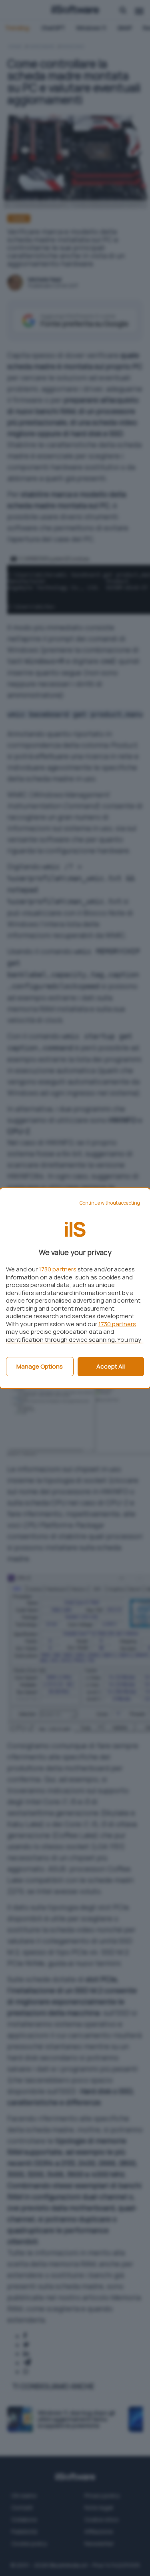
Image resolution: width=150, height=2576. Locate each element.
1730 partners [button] (58, 1269)
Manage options (40, 1366)
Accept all (111, 1366)
